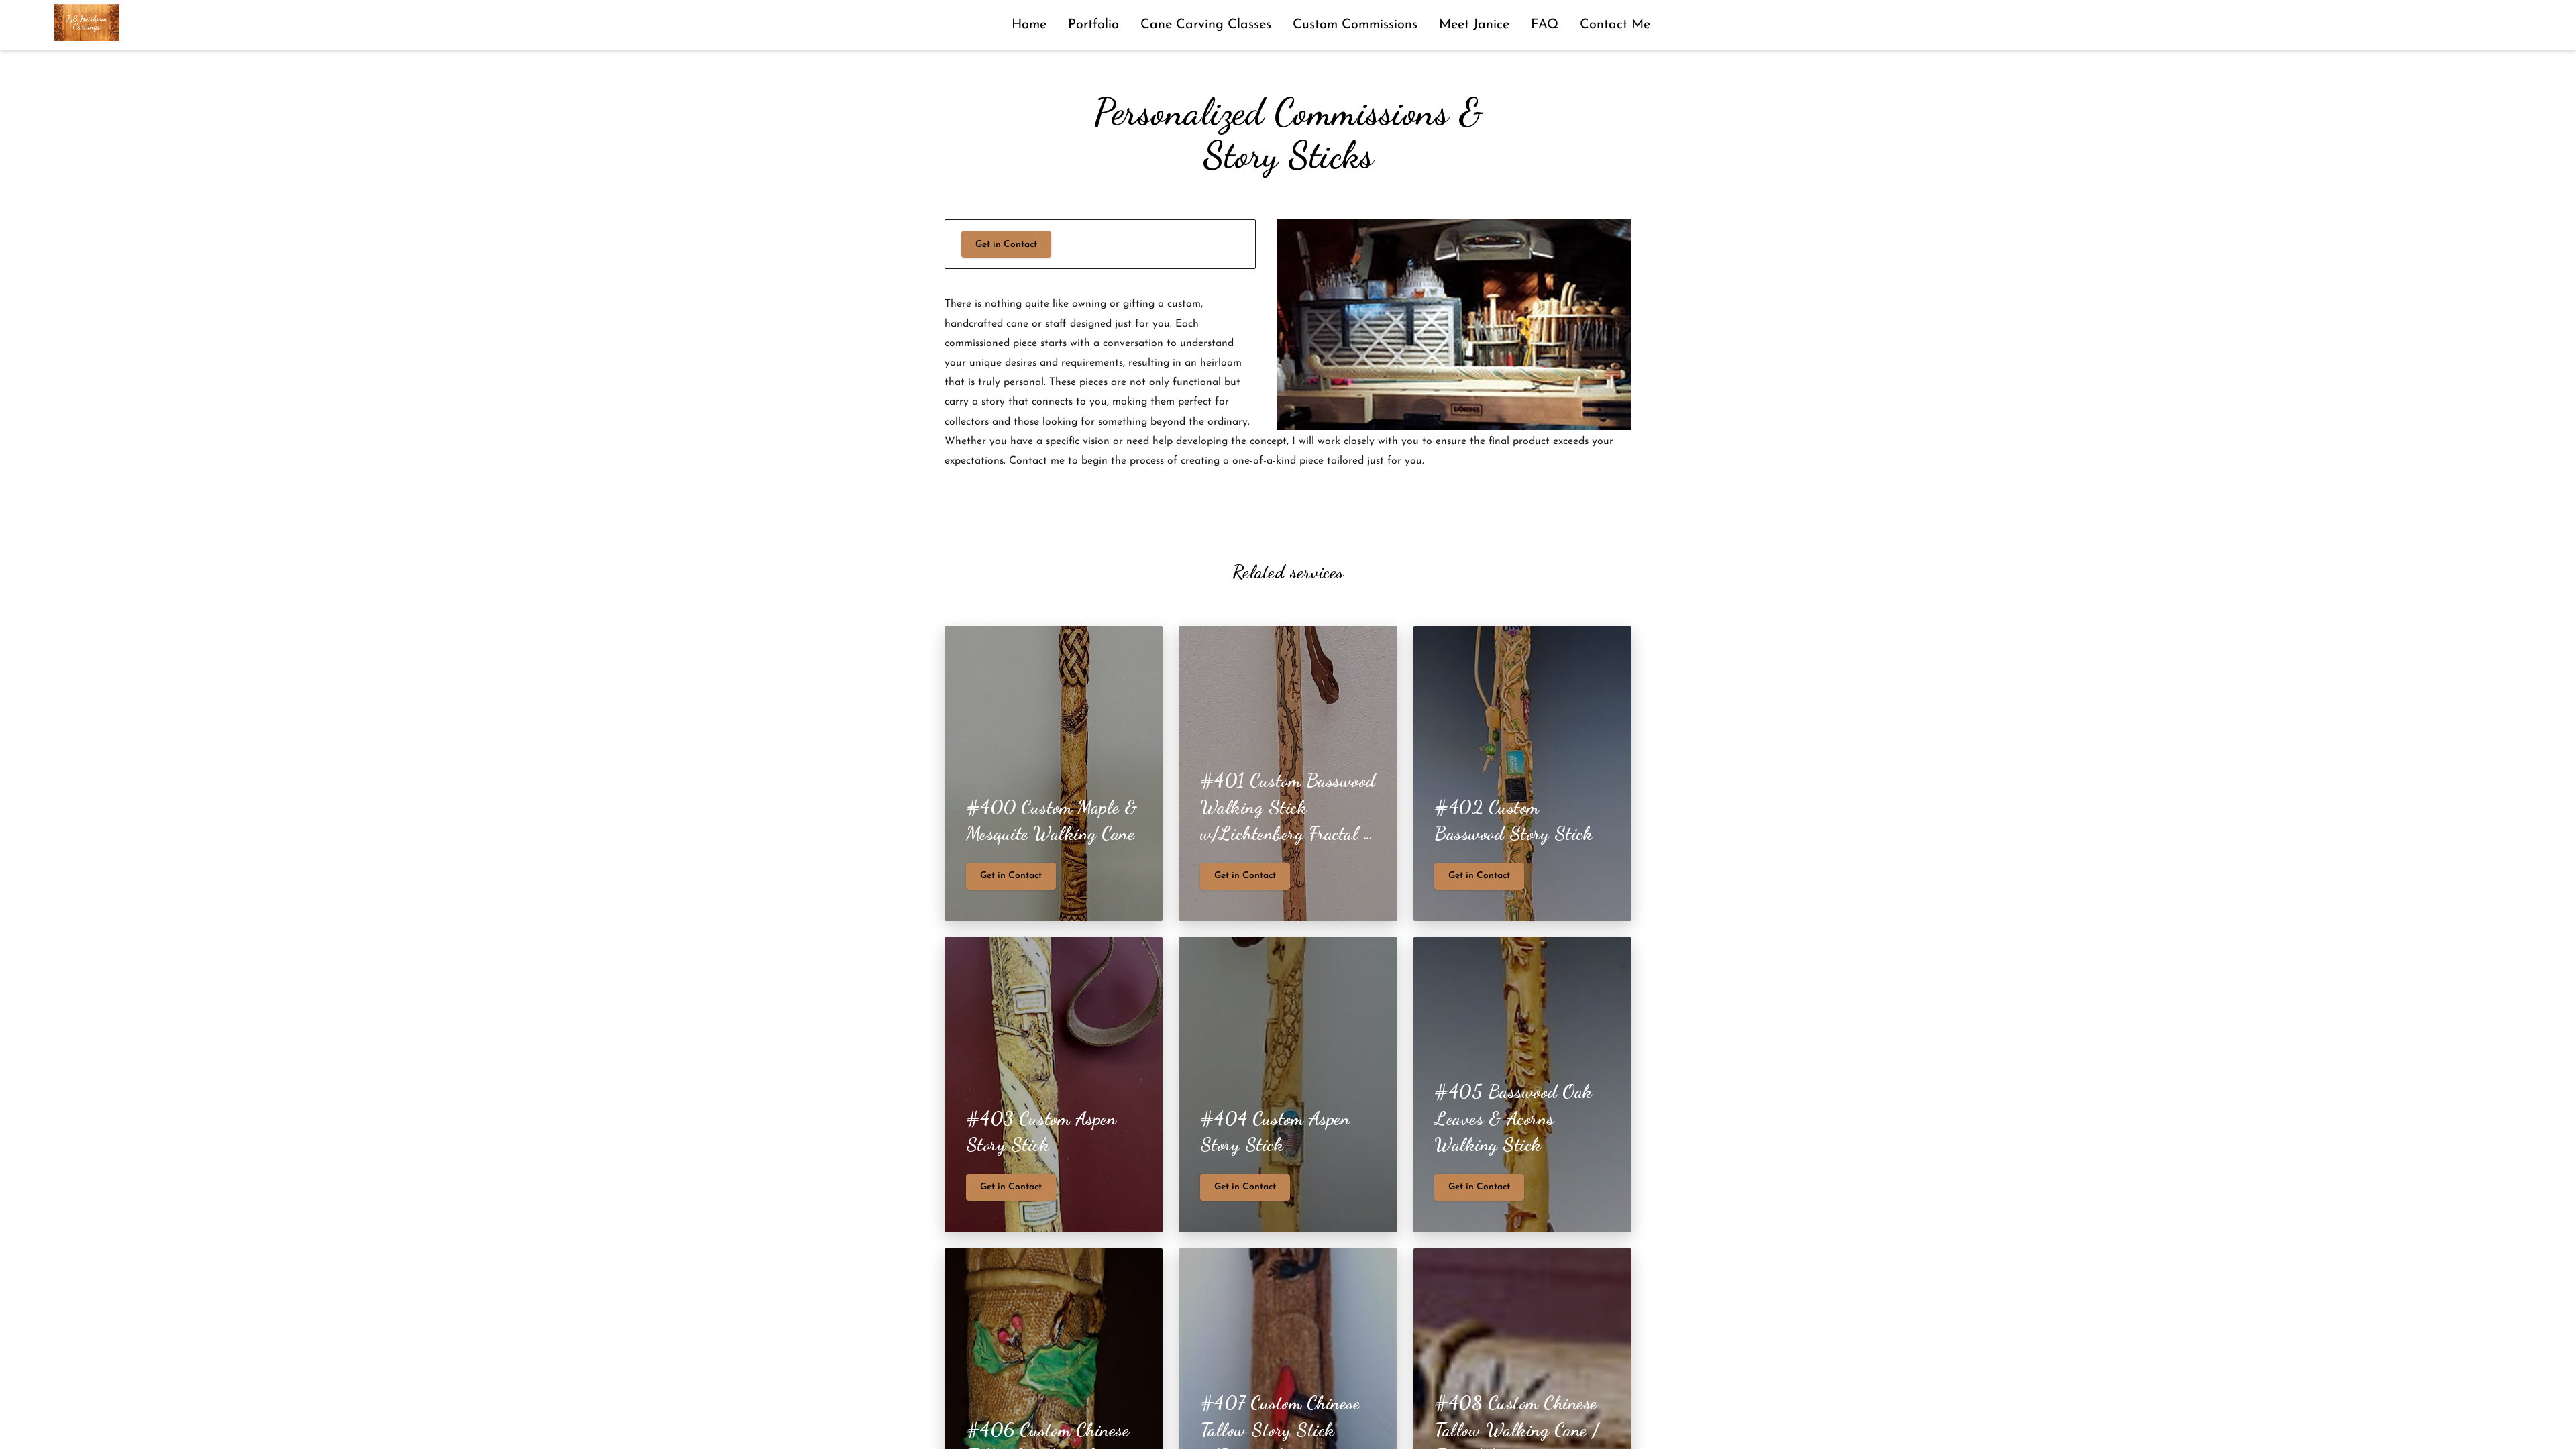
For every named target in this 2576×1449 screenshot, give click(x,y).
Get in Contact (1006, 245)
